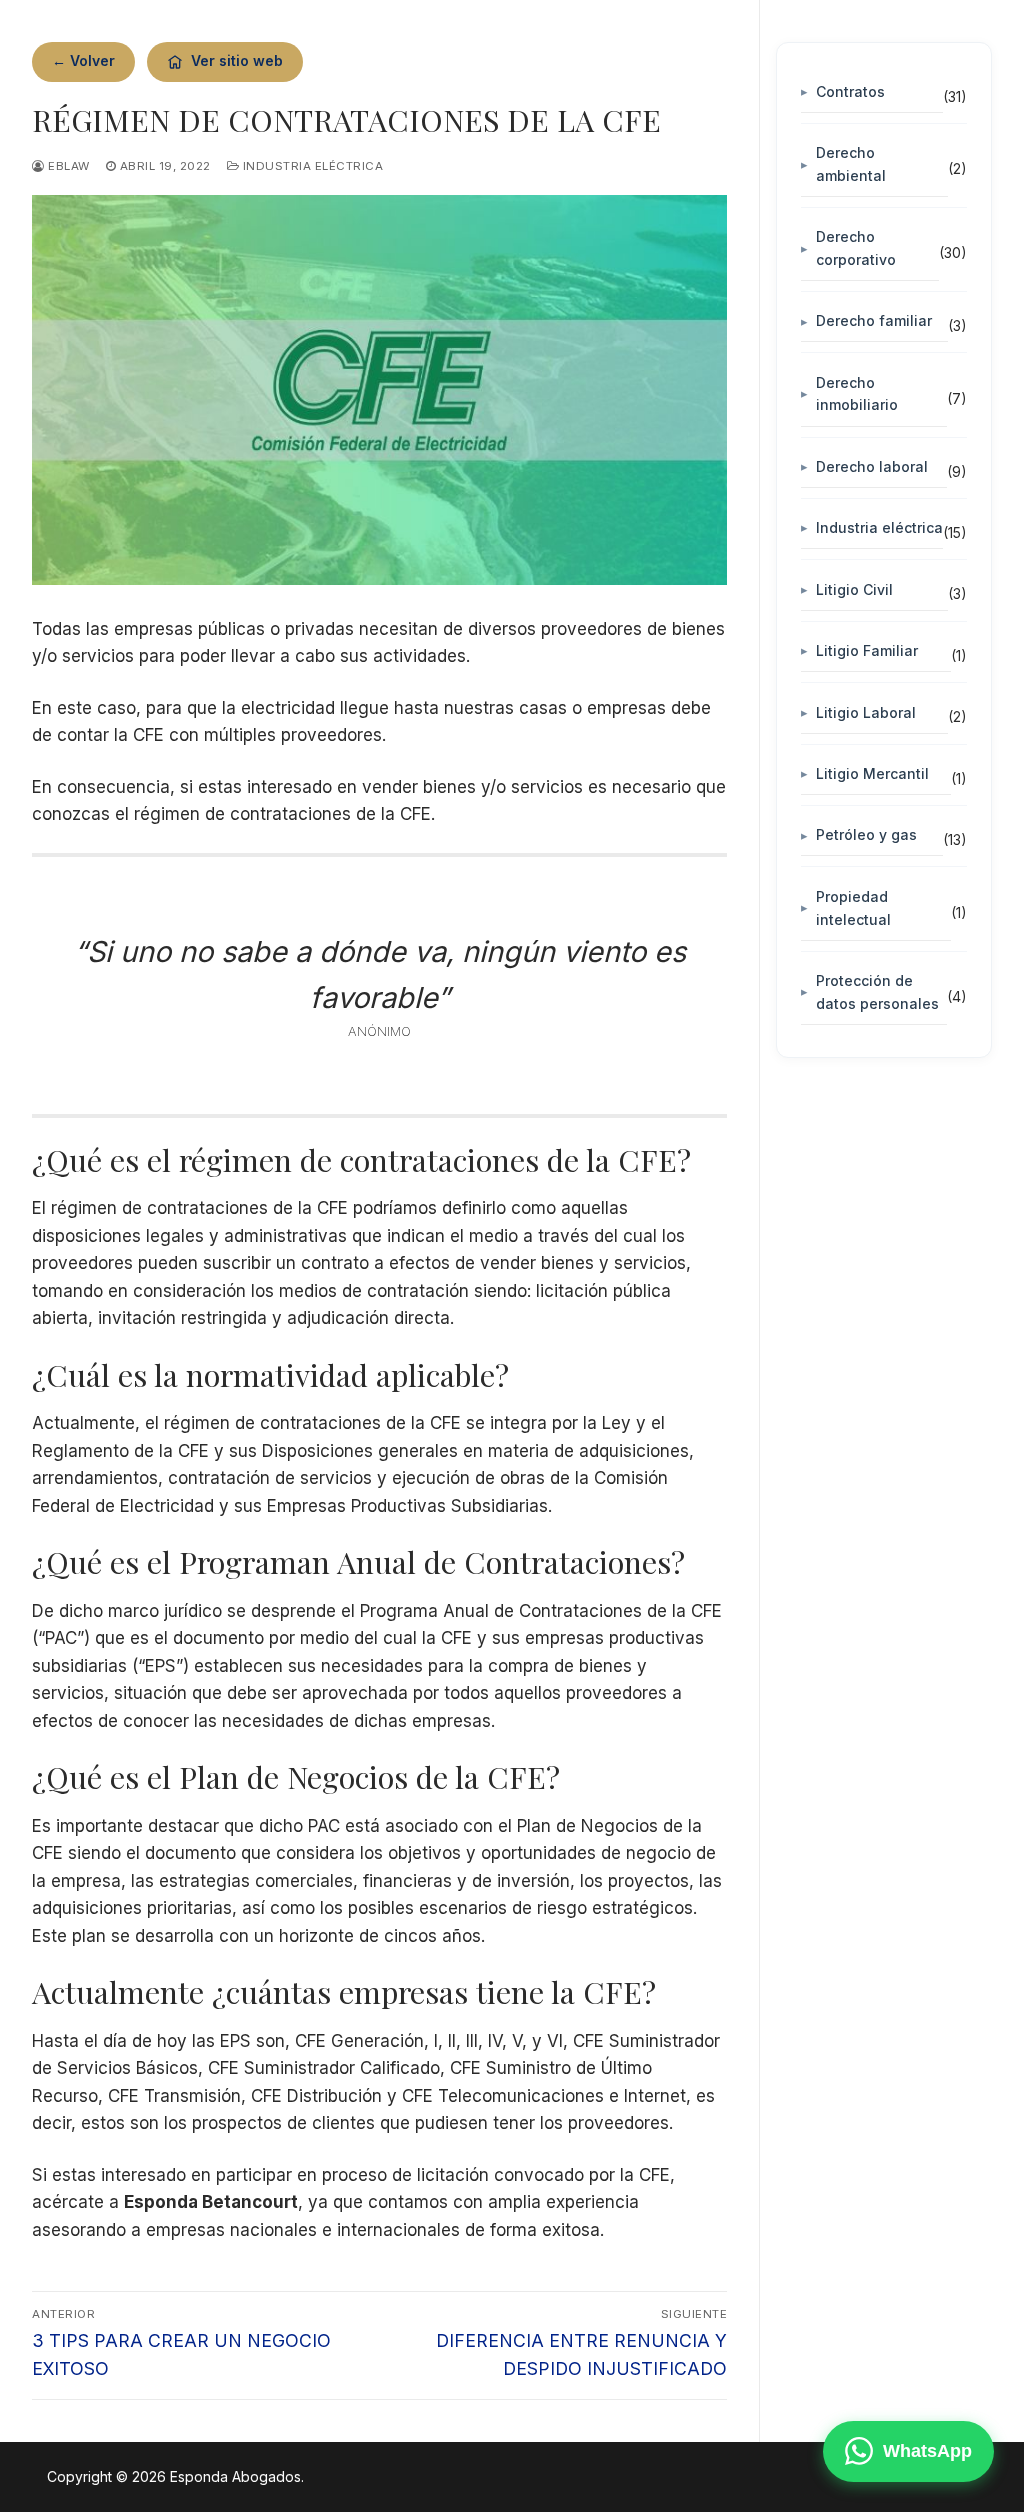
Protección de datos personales (877, 992)
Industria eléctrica (311, 166)
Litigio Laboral (866, 712)
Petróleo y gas (866, 834)
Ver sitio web (237, 60)
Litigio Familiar (867, 650)
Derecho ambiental (851, 164)
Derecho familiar (874, 320)
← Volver (83, 60)
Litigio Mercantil (872, 773)
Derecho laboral (872, 466)
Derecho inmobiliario (857, 394)
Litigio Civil (854, 589)
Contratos (850, 91)
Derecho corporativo (856, 248)
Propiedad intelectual (853, 908)
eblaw (67, 166)
